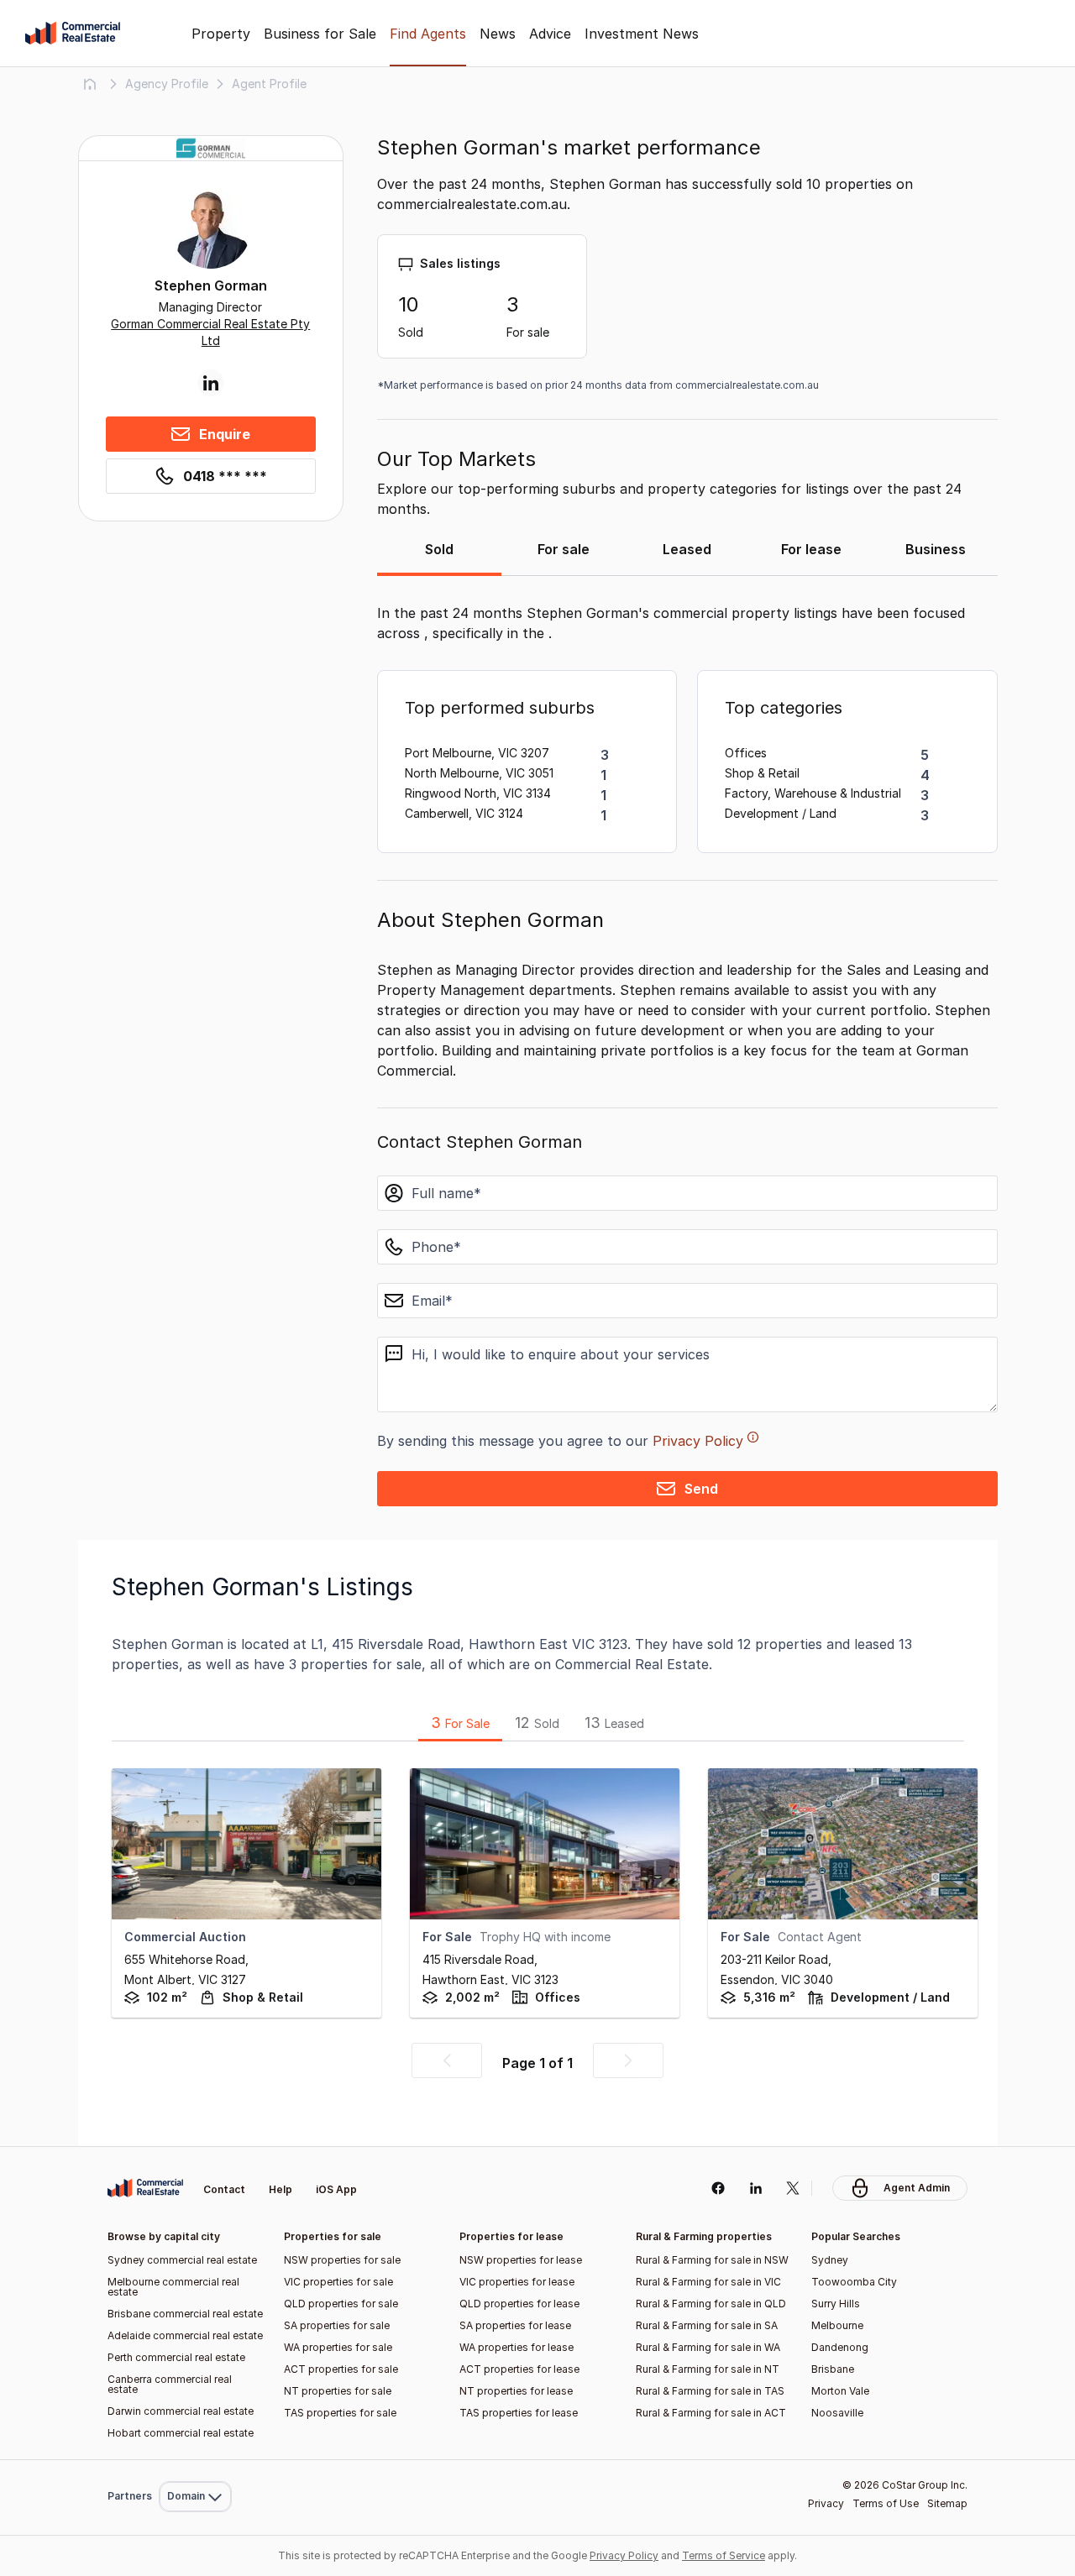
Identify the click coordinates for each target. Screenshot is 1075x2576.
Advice (550, 34)
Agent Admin (917, 2188)
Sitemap (947, 2503)
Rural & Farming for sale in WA (708, 2347)
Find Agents (428, 34)
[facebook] (718, 2188)
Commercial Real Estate (73, 34)
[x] (793, 2188)
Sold (439, 549)
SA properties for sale (337, 2325)
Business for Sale (320, 34)
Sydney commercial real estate (182, 2260)
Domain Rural (194, 2460)
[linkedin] (755, 2188)
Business (936, 549)
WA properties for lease (517, 2347)
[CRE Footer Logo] (145, 2188)
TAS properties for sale (340, 2413)
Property (221, 34)
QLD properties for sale (341, 2304)
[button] (447, 2060)
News (498, 34)
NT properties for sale (338, 2391)
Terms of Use (886, 2503)
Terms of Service (724, 2555)
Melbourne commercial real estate (173, 2287)
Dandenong (840, 2347)
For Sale (460, 1723)
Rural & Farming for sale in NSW (712, 2260)
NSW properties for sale (342, 2260)
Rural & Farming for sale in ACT (711, 2413)
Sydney (830, 2260)
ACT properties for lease (519, 2369)
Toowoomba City (854, 2282)
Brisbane (833, 2369)
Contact (224, 2189)
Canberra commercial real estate (170, 2384)
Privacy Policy (698, 1441)
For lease (811, 549)
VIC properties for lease (517, 2282)
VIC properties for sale (338, 2282)
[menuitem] (195, 2460)
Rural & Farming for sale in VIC (708, 2282)
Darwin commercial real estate (181, 2411)
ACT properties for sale (341, 2369)
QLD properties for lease (519, 2304)
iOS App (336, 2189)
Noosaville (837, 2413)
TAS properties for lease (519, 2413)
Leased (687, 549)
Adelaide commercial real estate (185, 2335)
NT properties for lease (516, 2391)
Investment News (642, 34)
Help (281, 2189)
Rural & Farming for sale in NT (708, 2369)
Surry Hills (836, 2304)
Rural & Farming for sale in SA (707, 2325)
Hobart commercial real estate (181, 2433)
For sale (564, 549)
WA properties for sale (338, 2347)
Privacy (826, 2503)
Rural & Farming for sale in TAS (710, 2391)
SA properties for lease (515, 2325)
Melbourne (837, 2325)
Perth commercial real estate (176, 2357)
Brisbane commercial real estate (185, 2314)
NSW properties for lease (521, 2260)
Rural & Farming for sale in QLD (711, 2304)
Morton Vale (840, 2391)
